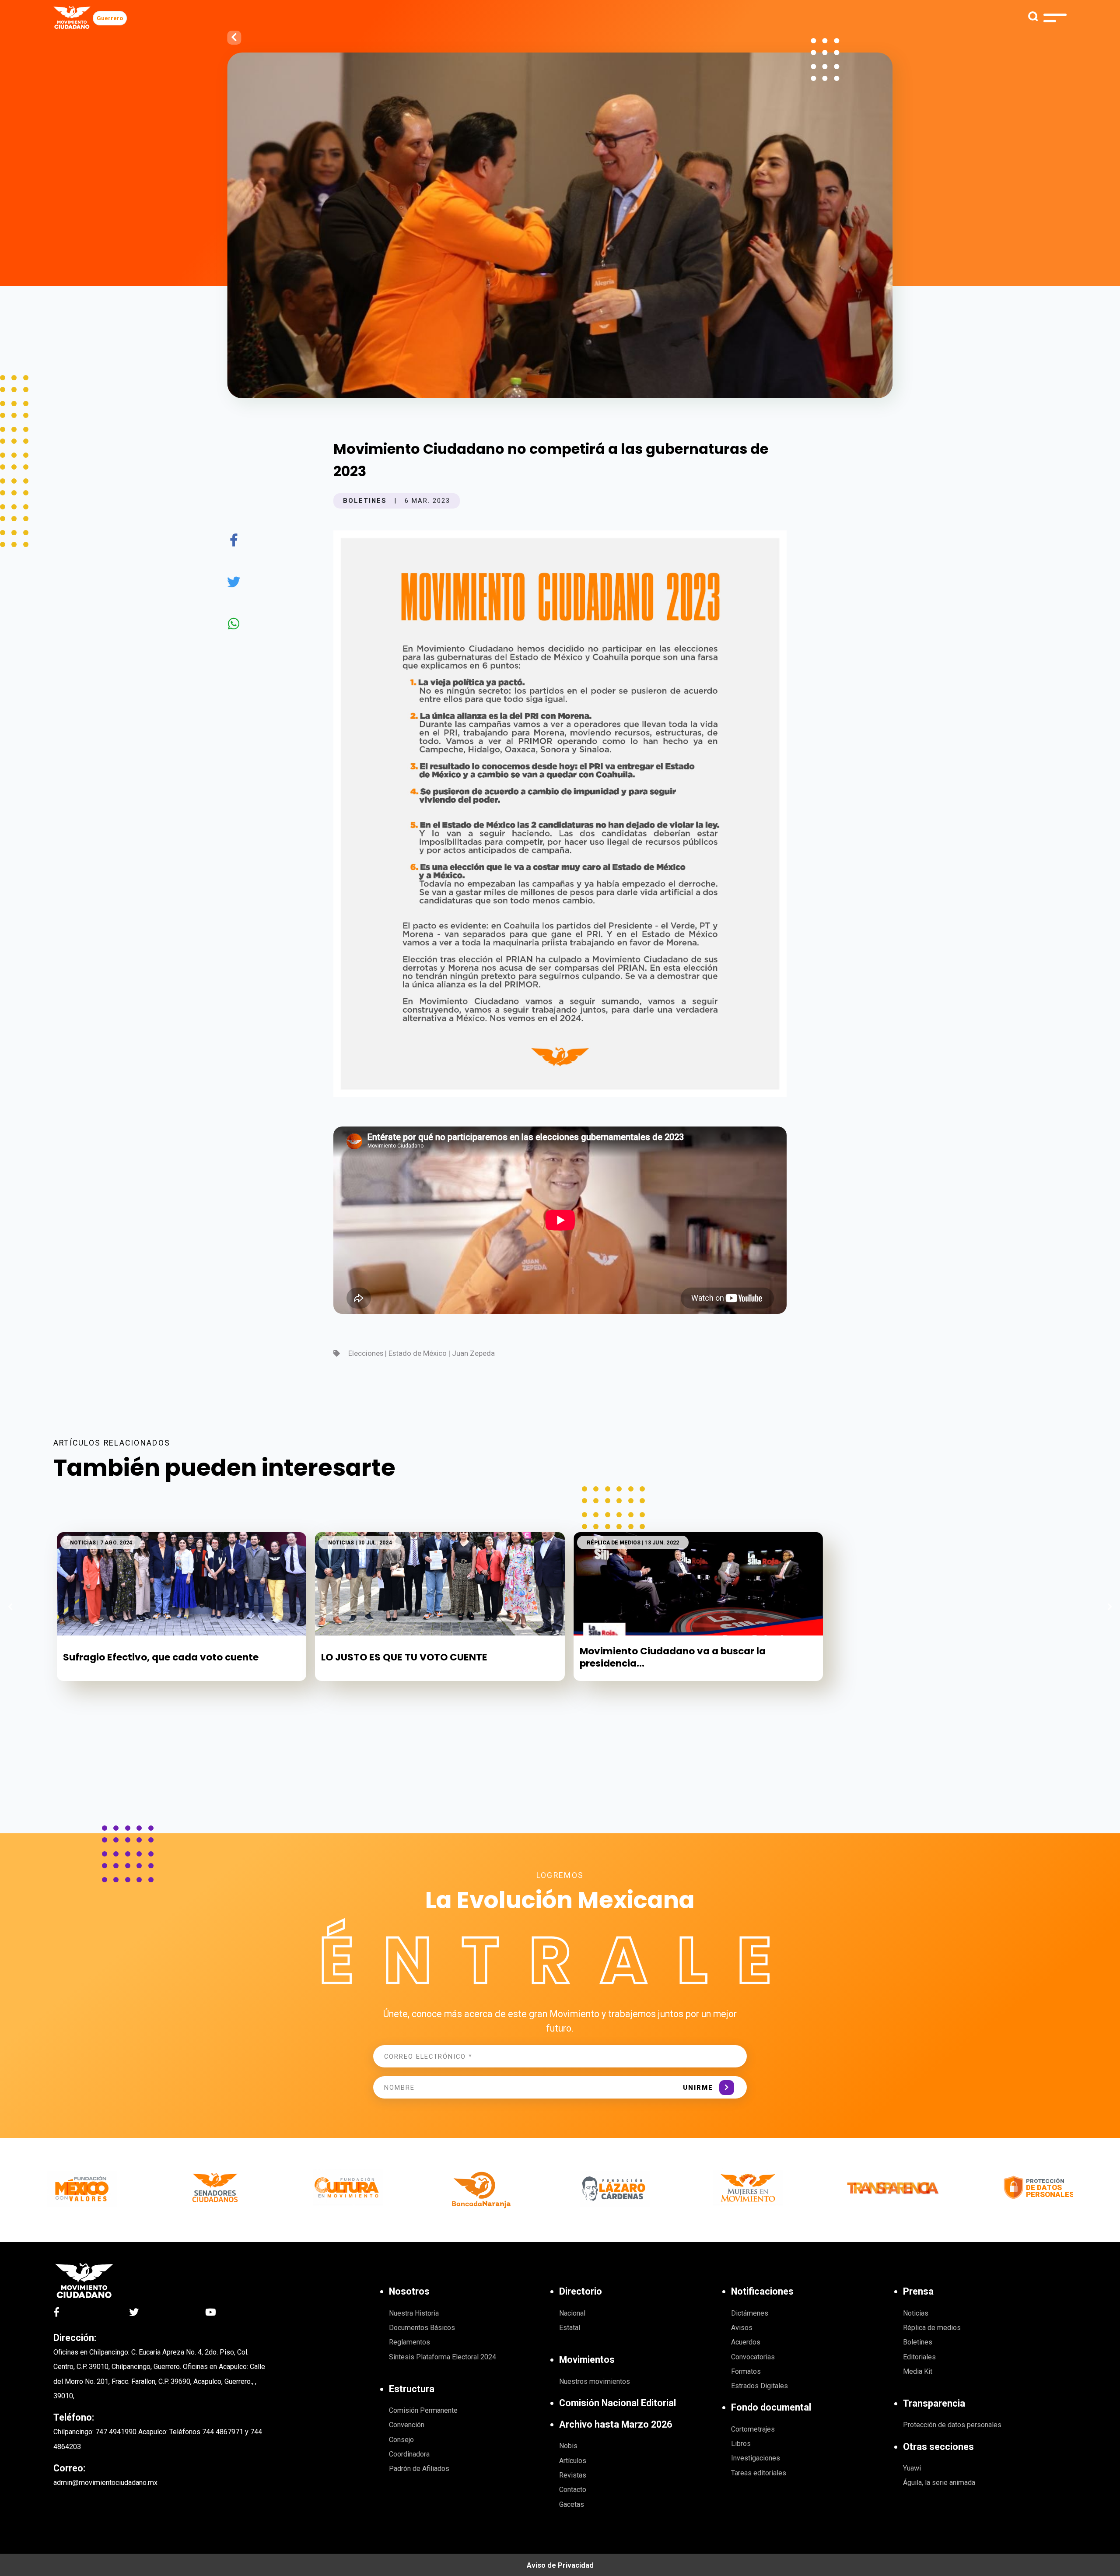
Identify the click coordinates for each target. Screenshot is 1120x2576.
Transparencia (934, 2403)
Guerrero (110, 18)
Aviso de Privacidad (560, 2565)
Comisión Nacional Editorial (618, 2403)
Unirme (698, 2088)
